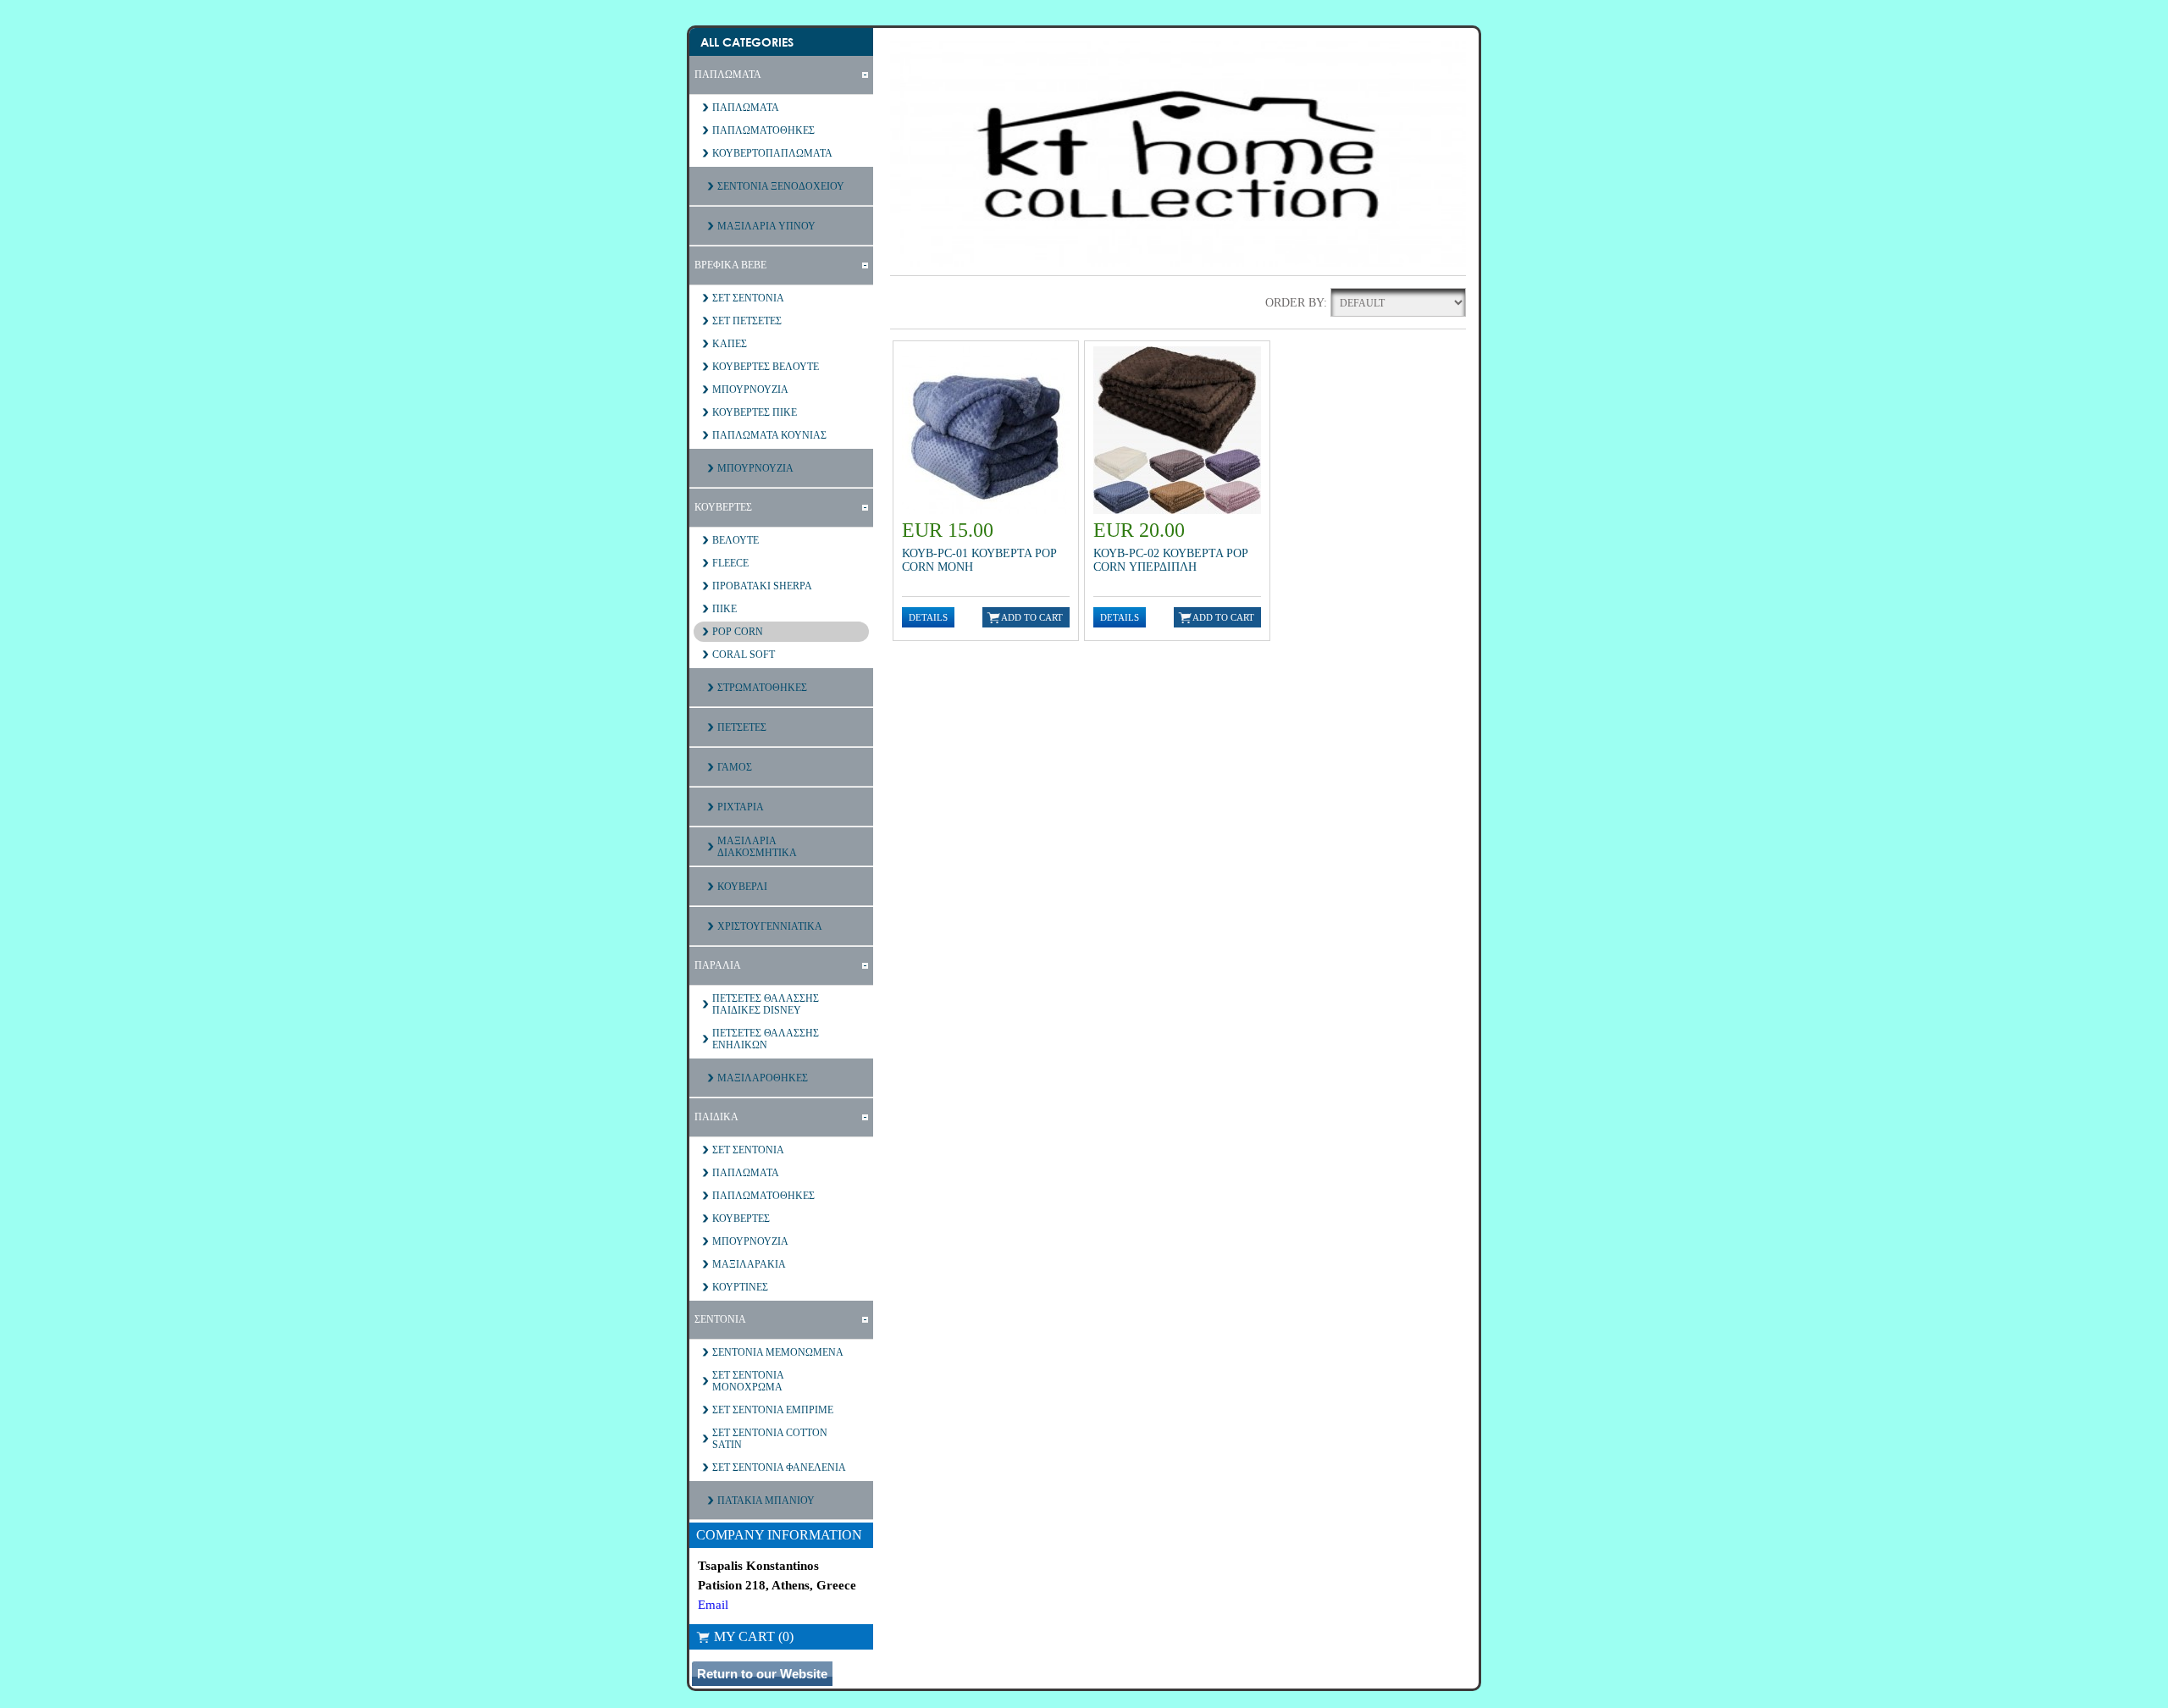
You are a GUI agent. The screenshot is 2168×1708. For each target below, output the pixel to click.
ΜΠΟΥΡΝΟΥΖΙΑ (750, 390)
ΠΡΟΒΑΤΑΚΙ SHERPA (762, 586)
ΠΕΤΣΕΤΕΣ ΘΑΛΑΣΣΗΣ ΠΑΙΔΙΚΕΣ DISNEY (766, 1004)
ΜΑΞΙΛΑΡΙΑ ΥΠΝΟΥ (766, 226)
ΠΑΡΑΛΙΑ (718, 965)
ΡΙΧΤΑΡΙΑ (741, 807)
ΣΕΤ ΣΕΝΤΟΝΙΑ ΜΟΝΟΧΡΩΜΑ (748, 1381)
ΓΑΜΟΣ (735, 767)
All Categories (747, 42)
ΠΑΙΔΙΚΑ (716, 1117)
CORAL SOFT (744, 655)
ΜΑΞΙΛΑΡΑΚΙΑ (749, 1264)
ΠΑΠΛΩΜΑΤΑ (728, 75)
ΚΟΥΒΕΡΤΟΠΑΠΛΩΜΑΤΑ (772, 153)
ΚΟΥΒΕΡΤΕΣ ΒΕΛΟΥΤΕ (766, 367)
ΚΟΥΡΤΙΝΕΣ (740, 1287)
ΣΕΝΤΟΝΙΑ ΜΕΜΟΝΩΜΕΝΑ (778, 1352)
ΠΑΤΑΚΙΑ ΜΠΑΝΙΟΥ (766, 1501)
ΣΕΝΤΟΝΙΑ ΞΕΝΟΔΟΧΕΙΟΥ (781, 186)
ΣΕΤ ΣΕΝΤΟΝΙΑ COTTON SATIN (770, 1439)
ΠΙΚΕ (725, 609)
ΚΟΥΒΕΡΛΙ (742, 887)
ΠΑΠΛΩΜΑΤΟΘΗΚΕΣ (763, 130)
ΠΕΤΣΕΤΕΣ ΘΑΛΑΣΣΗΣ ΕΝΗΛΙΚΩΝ (766, 1039)
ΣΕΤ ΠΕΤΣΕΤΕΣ (747, 321)
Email (713, 1605)
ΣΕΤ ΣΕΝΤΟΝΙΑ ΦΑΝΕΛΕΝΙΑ (779, 1468)
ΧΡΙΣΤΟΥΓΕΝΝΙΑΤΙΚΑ (770, 926)
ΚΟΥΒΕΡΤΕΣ (723, 507)
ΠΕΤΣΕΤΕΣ (742, 727)
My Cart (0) (754, 1636)
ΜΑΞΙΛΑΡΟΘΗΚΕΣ (763, 1078)
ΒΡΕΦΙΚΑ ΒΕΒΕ (730, 265)
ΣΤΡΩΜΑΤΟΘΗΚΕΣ (762, 688)
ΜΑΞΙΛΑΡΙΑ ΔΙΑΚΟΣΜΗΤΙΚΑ (757, 847)
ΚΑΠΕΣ (730, 344)
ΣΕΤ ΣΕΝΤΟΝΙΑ (748, 298)
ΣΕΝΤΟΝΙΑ (720, 1319)
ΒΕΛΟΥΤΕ (736, 540)
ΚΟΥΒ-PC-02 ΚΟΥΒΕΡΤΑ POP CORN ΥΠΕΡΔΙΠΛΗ (1170, 560)
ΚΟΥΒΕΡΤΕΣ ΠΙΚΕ (755, 412)
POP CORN (738, 632)
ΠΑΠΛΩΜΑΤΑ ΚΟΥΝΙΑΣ (769, 435)
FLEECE (730, 563)
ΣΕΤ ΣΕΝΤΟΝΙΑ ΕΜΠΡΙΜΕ (773, 1410)
